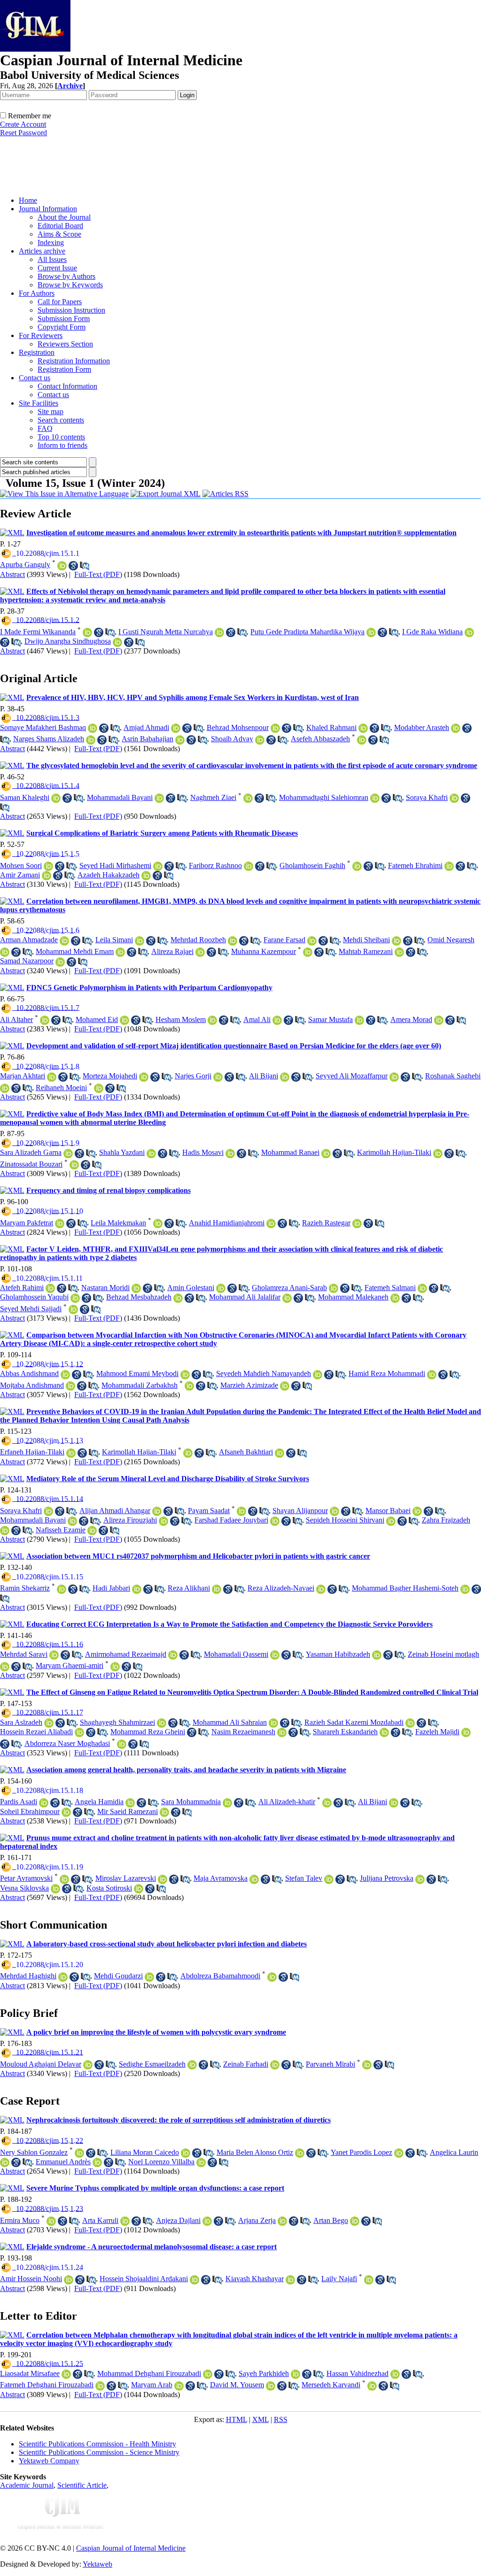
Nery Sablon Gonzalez (34, 2152)
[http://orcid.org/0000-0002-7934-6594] (219, 632)
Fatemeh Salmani (390, 1288)
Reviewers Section (65, 344)
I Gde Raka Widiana (432, 632)
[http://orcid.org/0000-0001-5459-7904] (5, 1088)
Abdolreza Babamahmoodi (220, 1976)
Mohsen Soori (21, 865)
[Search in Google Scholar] (73, 566)
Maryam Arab (152, 2385)
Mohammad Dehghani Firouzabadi (149, 2373)
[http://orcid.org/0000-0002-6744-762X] (312, 941)
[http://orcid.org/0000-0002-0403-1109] (62, 1589)
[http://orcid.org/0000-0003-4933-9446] (117, 642)
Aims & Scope (59, 234)
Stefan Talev (304, 1878)
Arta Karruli (100, 2220)
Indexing (51, 242)
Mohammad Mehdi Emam (75, 951)
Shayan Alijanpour (300, 1511)
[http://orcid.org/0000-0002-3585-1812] (212, 1020)
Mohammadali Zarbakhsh (140, 1385)
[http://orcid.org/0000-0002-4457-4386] (48, 866)
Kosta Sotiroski (109, 1888)
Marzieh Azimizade (249, 1385)
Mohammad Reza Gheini (148, 1732)
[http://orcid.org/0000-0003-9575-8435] (93, 728)
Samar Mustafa (330, 1019)
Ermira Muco (20, 2220)
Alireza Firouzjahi (130, 1520)
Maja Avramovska (221, 1878)
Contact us (35, 378)
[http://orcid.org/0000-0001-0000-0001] (92, 1530)
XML (260, 2419)
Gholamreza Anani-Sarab (289, 1288)
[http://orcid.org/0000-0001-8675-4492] (275, 728)
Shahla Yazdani (122, 1152)
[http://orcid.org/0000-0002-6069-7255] (44, 1803)
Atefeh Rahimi (22, 1288)
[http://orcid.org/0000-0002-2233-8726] (285, 1077)
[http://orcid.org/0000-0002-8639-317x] (60, 1223)
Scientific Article (82, 2485)
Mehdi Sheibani (366, 940)
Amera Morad (411, 1019)
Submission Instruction (71, 310)
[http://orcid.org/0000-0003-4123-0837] (186, 2153)
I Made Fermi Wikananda (38, 632)
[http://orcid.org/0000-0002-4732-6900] (279, 1453)
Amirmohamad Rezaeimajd (126, 1654)
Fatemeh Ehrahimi (415, 865)
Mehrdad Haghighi (28, 1976)
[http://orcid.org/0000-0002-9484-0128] (120, 952)
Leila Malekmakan (118, 1223)
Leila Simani (114, 940)
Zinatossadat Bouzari (31, 1164)
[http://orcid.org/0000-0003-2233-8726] (394, 1803)
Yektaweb (97, 2564)
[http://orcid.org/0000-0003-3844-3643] (334, 1288)
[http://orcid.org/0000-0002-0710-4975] (158, 866)
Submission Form (64, 319)
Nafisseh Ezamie (61, 1530)
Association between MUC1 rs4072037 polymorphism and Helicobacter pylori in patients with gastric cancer (198, 1556)
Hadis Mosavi (203, 1152)
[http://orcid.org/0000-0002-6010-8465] (395, 1298)
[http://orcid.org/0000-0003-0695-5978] (178, 1298)
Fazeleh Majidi (437, 1732)
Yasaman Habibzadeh (338, 1654)
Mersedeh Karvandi (331, 2385)
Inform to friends (62, 445)
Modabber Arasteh (422, 727)
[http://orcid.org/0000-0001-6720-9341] (149, 1977)
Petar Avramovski (26, 1878)
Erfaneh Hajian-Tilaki (32, 1452)
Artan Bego (331, 2220)
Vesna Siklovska (24, 1888)
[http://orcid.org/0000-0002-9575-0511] (179, 2386)
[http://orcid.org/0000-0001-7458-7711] (73, 1309)
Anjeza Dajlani (178, 2220)
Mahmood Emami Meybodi (137, 1373)
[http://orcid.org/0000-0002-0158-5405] (359, 1020)
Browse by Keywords (70, 285)
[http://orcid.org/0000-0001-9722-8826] (176, 728)
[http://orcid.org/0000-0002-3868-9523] (158, 1223)
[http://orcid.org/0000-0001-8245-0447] (79, 2153)
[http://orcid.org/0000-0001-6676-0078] (55, 1889)
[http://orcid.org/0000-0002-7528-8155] (396, 941)
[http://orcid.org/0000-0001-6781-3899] (422, 1288)
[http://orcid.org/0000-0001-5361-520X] (465, 1589)
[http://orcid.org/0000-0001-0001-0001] (417, 1511)
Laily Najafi (339, 2279)
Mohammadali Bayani (120, 797)
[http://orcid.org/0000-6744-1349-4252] (140, 941)
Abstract (12, 574)
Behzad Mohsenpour (238, 727)
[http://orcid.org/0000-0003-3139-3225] (63, 1977)
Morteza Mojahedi (110, 1076)
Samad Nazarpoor (27, 961)
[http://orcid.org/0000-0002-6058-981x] (66, 2374)
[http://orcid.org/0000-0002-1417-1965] (372, 2386)
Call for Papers (60, 302)
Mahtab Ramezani (366, 951)
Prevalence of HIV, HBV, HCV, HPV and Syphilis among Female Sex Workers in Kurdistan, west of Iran (193, 697)
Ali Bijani (264, 1076)
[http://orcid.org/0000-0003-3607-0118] (64, 941)
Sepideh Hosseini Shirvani (345, 1520)
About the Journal (64, 217)
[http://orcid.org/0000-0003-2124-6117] (290, 2280)
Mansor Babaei (388, 1511)
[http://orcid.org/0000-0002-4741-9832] (47, 876)
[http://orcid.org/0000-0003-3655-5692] (50, 1288)
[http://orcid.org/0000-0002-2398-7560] (454, 798)
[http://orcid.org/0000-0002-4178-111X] (227, 1803)
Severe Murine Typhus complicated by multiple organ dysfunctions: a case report (155, 2188)
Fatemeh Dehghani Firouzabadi (47, 2385)
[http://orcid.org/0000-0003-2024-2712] (146, 876)
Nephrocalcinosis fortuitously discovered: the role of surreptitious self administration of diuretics (178, 2120)
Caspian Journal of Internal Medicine (131, 2548)
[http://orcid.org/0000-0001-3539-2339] (362, 740)
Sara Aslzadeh (21, 1722)
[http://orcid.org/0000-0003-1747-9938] (248, 866)
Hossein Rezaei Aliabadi (36, 1732)
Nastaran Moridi (105, 1288)
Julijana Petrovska (387, 1878)
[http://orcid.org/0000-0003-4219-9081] (71, 1453)
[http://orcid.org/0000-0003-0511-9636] (99, 1088)
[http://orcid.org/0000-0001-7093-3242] (70, 1386)
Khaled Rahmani (331, 727)
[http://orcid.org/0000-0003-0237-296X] (189, 1386)
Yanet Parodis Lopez (361, 2152)
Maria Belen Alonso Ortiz (255, 2152)
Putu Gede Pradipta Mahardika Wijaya (307, 632)
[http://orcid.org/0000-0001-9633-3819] (45, 1020)
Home (28, 200)
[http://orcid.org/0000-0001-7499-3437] (54, 1655)
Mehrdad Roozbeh (198, 940)
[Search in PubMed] (85, 566)
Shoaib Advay (232, 739)
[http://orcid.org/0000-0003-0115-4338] (5, 2162)
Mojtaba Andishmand (32, 1385)
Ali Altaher (16, 1019)
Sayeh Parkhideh (264, 2373)
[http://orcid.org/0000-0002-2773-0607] (241, 1511)
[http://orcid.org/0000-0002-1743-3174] (136, 1288)
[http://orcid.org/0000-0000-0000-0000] (56, 798)
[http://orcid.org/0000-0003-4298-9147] (395, 2374)
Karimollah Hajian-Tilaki (394, 1152)
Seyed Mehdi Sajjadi (31, 1309)
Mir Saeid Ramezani (128, 1811)
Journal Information (48, 209)
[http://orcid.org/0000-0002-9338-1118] (124, 1020)
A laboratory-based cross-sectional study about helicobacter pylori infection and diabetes (167, 1944)
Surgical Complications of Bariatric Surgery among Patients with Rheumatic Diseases (162, 833)
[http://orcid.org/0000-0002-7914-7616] (97, 2162)
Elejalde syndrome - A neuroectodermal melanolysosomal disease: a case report (151, 2247)
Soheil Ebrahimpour (30, 1811)
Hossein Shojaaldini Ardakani (144, 2279)
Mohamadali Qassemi (236, 1654)
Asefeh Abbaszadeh (320, 739)
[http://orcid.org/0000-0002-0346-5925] (144, 1077)
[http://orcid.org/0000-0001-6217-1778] (456, 728)
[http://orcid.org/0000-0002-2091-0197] (282, 1732)
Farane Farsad (284, 940)
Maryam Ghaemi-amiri (70, 1665)
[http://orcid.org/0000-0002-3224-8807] (273, 1723)
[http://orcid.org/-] (207, 2221)
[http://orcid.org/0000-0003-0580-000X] (321, 1589)
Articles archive (42, 251)
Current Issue (57, 268)
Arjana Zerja (257, 2220)
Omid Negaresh (451, 940)
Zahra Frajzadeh (446, 1520)
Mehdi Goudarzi (118, 1976)
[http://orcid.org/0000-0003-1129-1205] (254, 1879)
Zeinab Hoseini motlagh (443, 1654)
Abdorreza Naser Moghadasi (67, 1743)
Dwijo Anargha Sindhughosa (68, 641)
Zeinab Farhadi (246, 2064)
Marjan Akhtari (23, 1076)
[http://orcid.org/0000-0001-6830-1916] (188, 1453)
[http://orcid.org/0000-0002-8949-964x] (52, 1077)
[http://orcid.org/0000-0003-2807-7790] (115, 1667)
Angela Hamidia (99, 1802)
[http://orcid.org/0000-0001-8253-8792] (277, 1020)
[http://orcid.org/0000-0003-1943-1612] (357, 1223)
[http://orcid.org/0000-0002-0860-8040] (363, 728)
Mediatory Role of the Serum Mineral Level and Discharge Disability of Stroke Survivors (168, 1479)
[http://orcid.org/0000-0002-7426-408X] (5, 1667)
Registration (37, 352)
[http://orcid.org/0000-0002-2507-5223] (308, 952)
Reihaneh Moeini (61, 1088)
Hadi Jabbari (111, 1588)
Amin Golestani (191, 1288)
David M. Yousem (237, 2385)
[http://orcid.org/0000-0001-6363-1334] (51, 2221)
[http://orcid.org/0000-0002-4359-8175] (163, 1879)
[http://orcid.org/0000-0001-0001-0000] (163, 1521)
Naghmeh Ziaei (213, 797)
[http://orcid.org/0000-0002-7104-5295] (432, 1375)
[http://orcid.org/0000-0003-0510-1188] (75, 1298)
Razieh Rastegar (326, 1223)
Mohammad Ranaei (290, 1152)
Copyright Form (62, 327)
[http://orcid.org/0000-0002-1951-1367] (192, 2065)
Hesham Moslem (181, 1019)
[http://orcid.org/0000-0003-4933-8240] (248, 798)
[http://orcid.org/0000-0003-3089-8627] (208, 2374)
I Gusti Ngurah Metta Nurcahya (166, 632)
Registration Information (74, 361)
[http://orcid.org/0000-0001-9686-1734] (357, 866)
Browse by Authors (66, 276)
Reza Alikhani (189, 1588)
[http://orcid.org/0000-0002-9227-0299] (69, 2280)
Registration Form (64, 369)
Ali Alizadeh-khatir (287, 1802)
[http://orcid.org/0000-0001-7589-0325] (287, 1298)
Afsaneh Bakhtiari (246, 1452)
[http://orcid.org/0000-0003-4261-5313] (157, 1511)
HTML (237, 2419)
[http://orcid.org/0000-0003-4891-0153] (65, 1375)
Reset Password (23, 133)
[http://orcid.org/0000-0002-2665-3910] (100, 2386)
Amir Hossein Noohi (31, 2279)
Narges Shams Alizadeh (49, 739)
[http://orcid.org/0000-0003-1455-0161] (159, 798)
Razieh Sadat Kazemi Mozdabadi (354, 1722)
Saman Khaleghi (25, 797)
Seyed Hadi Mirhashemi (115, 865)
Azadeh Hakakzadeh (109, 875)
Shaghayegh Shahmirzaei (117, 1722)
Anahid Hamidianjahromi (227, 1223)
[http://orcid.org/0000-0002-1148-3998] (399, 952)
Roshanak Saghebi (453, 1076)
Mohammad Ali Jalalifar (245, 1297)
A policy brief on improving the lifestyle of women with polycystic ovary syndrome (156, 2032)
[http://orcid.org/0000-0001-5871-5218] (87, 632)
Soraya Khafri (427, 797)
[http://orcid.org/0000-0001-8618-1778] (285, 1386)
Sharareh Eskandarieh (345, 1732)
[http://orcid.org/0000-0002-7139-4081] (420, 1879)
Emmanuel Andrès (63, 2162)
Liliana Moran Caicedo (145, 2152)
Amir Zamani (20, 875)
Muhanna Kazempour (264, 951)
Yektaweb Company (49, 2461)
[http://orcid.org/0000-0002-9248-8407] (300, 2153)
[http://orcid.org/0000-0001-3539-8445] (260, 740)
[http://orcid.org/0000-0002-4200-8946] (218, 1077)
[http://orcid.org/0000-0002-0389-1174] (275, 2065)
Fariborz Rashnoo (215, 865)
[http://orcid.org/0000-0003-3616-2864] (318, 1375)
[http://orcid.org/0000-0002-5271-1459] (60, 962)
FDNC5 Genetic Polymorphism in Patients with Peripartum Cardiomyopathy (149, 988)
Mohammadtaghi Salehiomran (324, 797)
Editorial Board (60, 226)
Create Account (23, 124)
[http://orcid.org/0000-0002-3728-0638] (329, 1879)
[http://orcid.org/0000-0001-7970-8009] (334, 1511)
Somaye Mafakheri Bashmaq (43, 727)
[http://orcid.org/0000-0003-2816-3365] (64, 1879)
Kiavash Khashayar (255, 2279)
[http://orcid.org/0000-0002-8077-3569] (367, 2065)
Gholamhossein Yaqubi (34, 1297)
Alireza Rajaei (172, 951)
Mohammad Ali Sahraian (230, 1722)
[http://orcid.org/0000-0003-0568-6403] (137, 1589)
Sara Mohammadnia (191, 1802)
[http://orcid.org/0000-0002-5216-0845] (221, 1288)
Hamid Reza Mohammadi (387, 1373)
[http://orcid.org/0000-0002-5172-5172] (217, 1589)
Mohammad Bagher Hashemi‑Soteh (405, 1588)
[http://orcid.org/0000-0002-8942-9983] (384, 1732)
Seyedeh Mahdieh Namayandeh (264, 1373)
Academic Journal (27, 2485)
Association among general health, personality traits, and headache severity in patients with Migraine (186, 1770)
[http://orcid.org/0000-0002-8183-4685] (327, 1803)
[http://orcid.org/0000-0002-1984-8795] (173, 1655)
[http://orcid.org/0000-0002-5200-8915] (295, 2374)
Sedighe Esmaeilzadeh (152, 2064)
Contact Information (67, 386)
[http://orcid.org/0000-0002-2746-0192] (469, 632)
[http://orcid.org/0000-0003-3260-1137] (194, 2280)
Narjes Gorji (193, 1076)
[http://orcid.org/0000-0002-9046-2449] (375, 798)
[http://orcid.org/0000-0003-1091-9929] (371, 632)
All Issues (52, 259)
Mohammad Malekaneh (353, 1297)
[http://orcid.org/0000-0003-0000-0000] (5, 952)
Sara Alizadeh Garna (31, 1152)
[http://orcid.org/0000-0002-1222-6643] (271, 2386)
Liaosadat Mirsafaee (30, 2373)
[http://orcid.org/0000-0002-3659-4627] (275, 1655)
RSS (281, 2419)
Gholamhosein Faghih (312, 865)
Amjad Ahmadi (146, 727)
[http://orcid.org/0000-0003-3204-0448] (66, 1812)
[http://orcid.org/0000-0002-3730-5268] (272, 1977)
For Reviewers (41, 335)
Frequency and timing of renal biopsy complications (109, 1190)
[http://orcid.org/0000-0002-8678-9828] (62, 566)
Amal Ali (257, 1019)
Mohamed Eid (97, 1019)
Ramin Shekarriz (25, 1588)
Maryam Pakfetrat (27, 1223)
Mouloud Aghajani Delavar (41, 2064)
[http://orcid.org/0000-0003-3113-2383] (130, 1803)
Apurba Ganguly (25, 565)
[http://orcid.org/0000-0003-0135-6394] (125, 2221)
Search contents (61, 420)
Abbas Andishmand (29, 1373)
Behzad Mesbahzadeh (139, 1297)
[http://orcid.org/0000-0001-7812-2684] (449, 866)
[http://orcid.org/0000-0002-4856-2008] (399, 2153)
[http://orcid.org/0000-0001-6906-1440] (88, 2065)
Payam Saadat (209, 1511)
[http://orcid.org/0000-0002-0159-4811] (439, 1020)
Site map (50, 411)
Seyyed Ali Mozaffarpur (352, 1076)
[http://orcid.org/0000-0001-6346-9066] (377, 1655)
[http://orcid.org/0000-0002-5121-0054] (185, 1375)
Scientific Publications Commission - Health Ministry (97, 2444)
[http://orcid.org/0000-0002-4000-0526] (139, 1889)
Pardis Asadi (19, 1802)
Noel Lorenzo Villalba (161, 2162)
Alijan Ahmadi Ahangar (115, 1511)
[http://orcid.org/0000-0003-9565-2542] (180, 740)
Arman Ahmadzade (29, 940)
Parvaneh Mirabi (330, 2064)
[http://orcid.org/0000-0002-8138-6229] (394, 1077)
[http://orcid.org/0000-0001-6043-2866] (233, 941)
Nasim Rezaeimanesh (243, 1732)
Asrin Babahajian (147, 739)
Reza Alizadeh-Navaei (281, 1588)
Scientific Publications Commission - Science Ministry (99, 2452)
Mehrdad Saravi (24, 1654)
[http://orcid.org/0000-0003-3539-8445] (91, 740)
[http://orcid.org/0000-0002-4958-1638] (200, 952)
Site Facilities (39, 403)
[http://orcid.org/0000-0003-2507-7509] (271, 1223)
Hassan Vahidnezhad (357, 2373)
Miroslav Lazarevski (126, 1878)
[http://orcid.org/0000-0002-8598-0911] (122, 1744)
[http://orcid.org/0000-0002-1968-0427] (369, 2280)
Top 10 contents (61, 437)
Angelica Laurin (454, 2152)
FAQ (45, 428)
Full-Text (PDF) (98, 574)
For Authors (37, 293)
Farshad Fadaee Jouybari (231, 1520)
